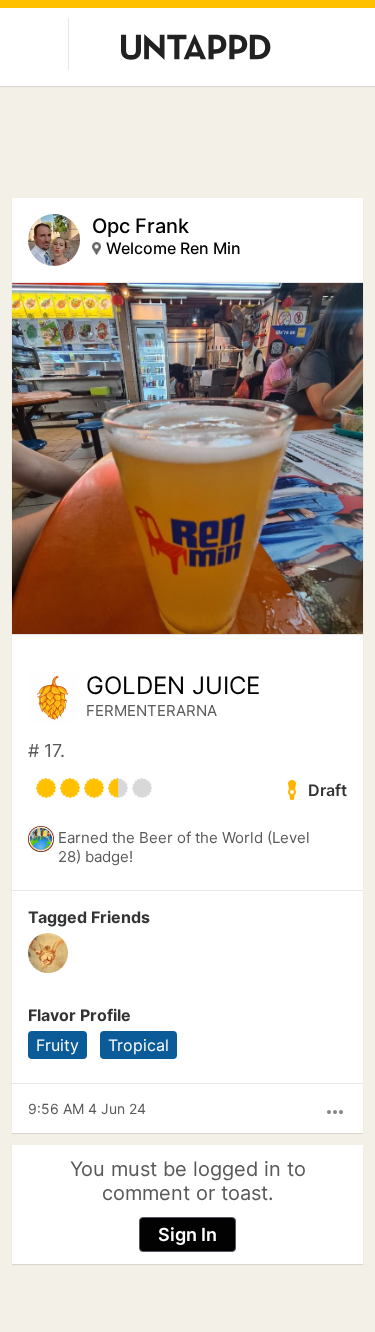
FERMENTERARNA (151, 710)
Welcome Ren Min (173, 248)
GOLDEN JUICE (173, 686)
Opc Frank (140, 226)
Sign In (187, 1234)
